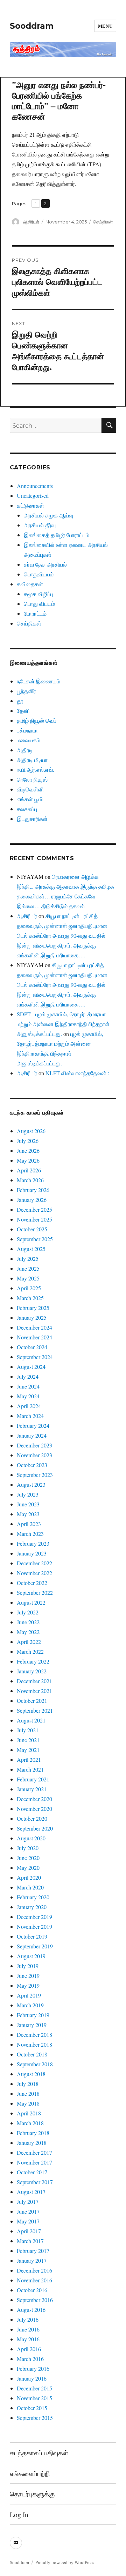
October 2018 (32, 2054)
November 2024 (34, 1337)
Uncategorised (33, 496)
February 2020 (33, 1897)
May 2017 (28, 2221)
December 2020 (34, 1799)
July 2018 (28, 2084)
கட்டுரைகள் (30, 505)
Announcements (35, 486)
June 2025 (28, 1268)
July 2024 (28, 1376)
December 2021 (34, 1681)
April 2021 (29, 1759)
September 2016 (35, 2300)
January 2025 (32, 1317)
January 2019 (32, 2025)
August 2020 (31, 1838)
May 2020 (28, 1868)
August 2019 (31, 1956)
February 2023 (33, 1543)
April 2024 (29, 1406)
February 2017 (33, 2251)
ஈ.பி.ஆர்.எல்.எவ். (36, 770)
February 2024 (33, 1426)
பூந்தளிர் (26, 691)
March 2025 (30, 1298)
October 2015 (32, 2408)
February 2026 (33, 1190)
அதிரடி (25, 750)
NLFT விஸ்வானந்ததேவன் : (77, 1073)
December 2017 (34, 2152)
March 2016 (30, 2359)
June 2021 (28, 1740)
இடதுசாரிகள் (32, 819)
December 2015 (34, 2388)
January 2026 (32, 1200)
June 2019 (28, 1976)
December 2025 (34, 1209)
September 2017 (35, 2182)
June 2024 (28, 1386)
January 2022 (32, 1671)
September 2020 (35, 1828)
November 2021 (34, 1691)
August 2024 (31, 1367)
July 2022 (28, 1612)
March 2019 (30, 2005)
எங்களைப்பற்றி (30, 2473)
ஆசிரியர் (31, 222)
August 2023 (31, 1484)
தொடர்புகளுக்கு (32, 2494)
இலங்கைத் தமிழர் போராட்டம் (57, 535)
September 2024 (35, 1357)
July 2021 (28, 1730)
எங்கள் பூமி (30, 799)
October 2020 (32, 1818)
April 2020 (29, 1877)
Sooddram (32, 26)
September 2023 (35, 1475)
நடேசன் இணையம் (38, 681)
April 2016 (29, 2349)
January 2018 (32, 2143)
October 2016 (32, 2290)
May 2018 (28, 2103)
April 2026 (29, 1170)
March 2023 (30, 1534)
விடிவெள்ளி (30, 789)
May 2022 (28, 1632)
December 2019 (34, 1917)
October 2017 (32, 2172)
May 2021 (28, 1750)
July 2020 (28, 1848)
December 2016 (34, 2270)
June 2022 (28, 1622)
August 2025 (31, 1249)
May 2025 (28, 1278)
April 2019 (29, 1995)
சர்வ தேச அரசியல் (45, 564)
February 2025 (33, 1308)
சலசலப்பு (27, 809)
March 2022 (30, 1651)
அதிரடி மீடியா (32, 760)
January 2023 (32, 1553)
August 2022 (31, 1602)
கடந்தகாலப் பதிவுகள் (39, 2453)
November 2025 (34, 1219)
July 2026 (28, 1141)
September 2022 (35, 1593)
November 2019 (34, 1926)
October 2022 (32, 1583)
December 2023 (34, 1445)
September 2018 (35, 2064)
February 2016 (33, 2368)
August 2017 (31, 2192)
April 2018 (29, 2113)
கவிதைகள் (30, 584)
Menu (105, 26)
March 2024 (30, 1416)
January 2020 (32, 1907)
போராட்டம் (35, 613)
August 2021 (31, 1720)
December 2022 (34, 1563)
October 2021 (32, 1701)
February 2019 (33, 2015)
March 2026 (30, 1180)
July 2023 (28, 1494)
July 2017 (28, 2202)
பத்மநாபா (27, 730)
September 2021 (35, 1710)
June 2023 (28, 1504)
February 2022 (33, 1661)
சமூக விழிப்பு (38, 594)
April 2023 (29, 1524)
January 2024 (32, 1435)
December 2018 (34, 2035)
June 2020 (28, 1858)
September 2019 (35, 1946)
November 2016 (34, 2280)
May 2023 (28, 1514)
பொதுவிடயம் (39, 574)
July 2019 (28, 1966)
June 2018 (28, 2093)
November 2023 (34, 1455)
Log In (19, 2514)
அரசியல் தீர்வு (40, 525)
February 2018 (33, 2133)
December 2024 (34, 1327)
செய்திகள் (103, 222)
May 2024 (28, 1396)
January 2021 (32, 1789)
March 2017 (30, 2241)
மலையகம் (29, 740)
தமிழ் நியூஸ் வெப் (37, 720)
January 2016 (32, 2378)
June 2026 (28, 1150)
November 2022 (34, 1573)
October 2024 (32, 1347)
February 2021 (33, 1779)
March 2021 (30, 1769)
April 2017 (29, 2231)
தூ (20, 701)
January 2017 (32, 2260)
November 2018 (34, 2044)
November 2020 (34, 1809)
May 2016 (28, 2339)
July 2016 (28, 2319)
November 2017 (34, 2162)
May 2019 (28, 1985)
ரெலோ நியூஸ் (32, 779)
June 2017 (28, 2211)
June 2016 (28, 2329)
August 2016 (31, 2310)
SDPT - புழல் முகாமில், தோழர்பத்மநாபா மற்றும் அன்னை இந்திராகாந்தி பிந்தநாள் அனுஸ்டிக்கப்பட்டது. (63, 1024)
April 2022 (29, 1642)
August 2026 (31, 1131)
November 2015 (34, 2398)
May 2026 (28, 1160)
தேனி (23, 711)
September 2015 (35, 2418)
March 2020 (30, 1887)
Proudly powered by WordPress (65, 2562)
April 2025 (29, 1288)
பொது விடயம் (39, 604)
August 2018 (31, 2074)
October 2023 (32, 1465)
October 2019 (32, 1936)
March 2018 (30, 2123)
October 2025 (32, 1229)
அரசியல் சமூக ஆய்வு (48, 515)
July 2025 (28, 1259)
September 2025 (35, 1239)
